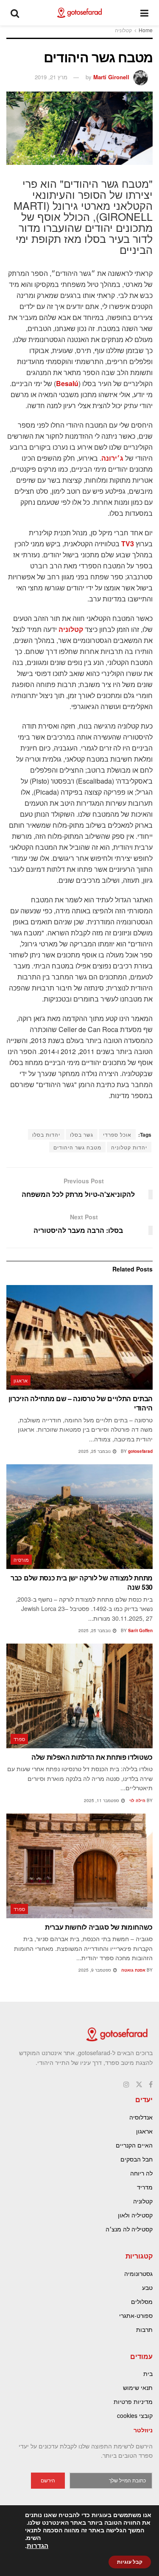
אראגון (21, 1380)
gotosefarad (140, 1451)
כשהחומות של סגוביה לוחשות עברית (99, 1927)
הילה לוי (137, 1800)
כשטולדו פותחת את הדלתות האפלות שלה (92, 1757)
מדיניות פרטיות (133, 2401)
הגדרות (38, 2546)
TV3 (128, 544)
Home (146, 30)
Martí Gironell (111, 77)
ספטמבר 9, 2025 (95, 1970)
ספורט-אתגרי (136, 2315)
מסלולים (142, 2301)
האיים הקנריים (134, 2145)
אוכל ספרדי (117, 1134)
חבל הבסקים (137, 2159)
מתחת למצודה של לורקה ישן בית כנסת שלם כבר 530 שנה (82, 1582)
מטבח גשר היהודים (77, 1147)
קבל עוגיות (130, 2562)
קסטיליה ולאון (135, 2215)
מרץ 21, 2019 (51, 77)
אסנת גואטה (133, 1970)
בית (148, 2373)
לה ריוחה (141, 2173)
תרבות (144, 2329)
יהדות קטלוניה (129, 1147)
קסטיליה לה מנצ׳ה (129, 2229)
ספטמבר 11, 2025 (102, 1800)
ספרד (20, 1739)
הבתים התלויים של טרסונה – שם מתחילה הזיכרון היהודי (81, 1403)
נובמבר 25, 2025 (95, 1451)
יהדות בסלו (46, 1134)
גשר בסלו (82, 1134)
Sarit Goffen (140, 1630)
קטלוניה (123, 30)
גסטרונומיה (138, 2273)
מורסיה (21, 1560)
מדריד (145, 2187)
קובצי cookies (135, 2415)
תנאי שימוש (138, 2387)
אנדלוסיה (141, 2117)
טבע (147, 2287)
